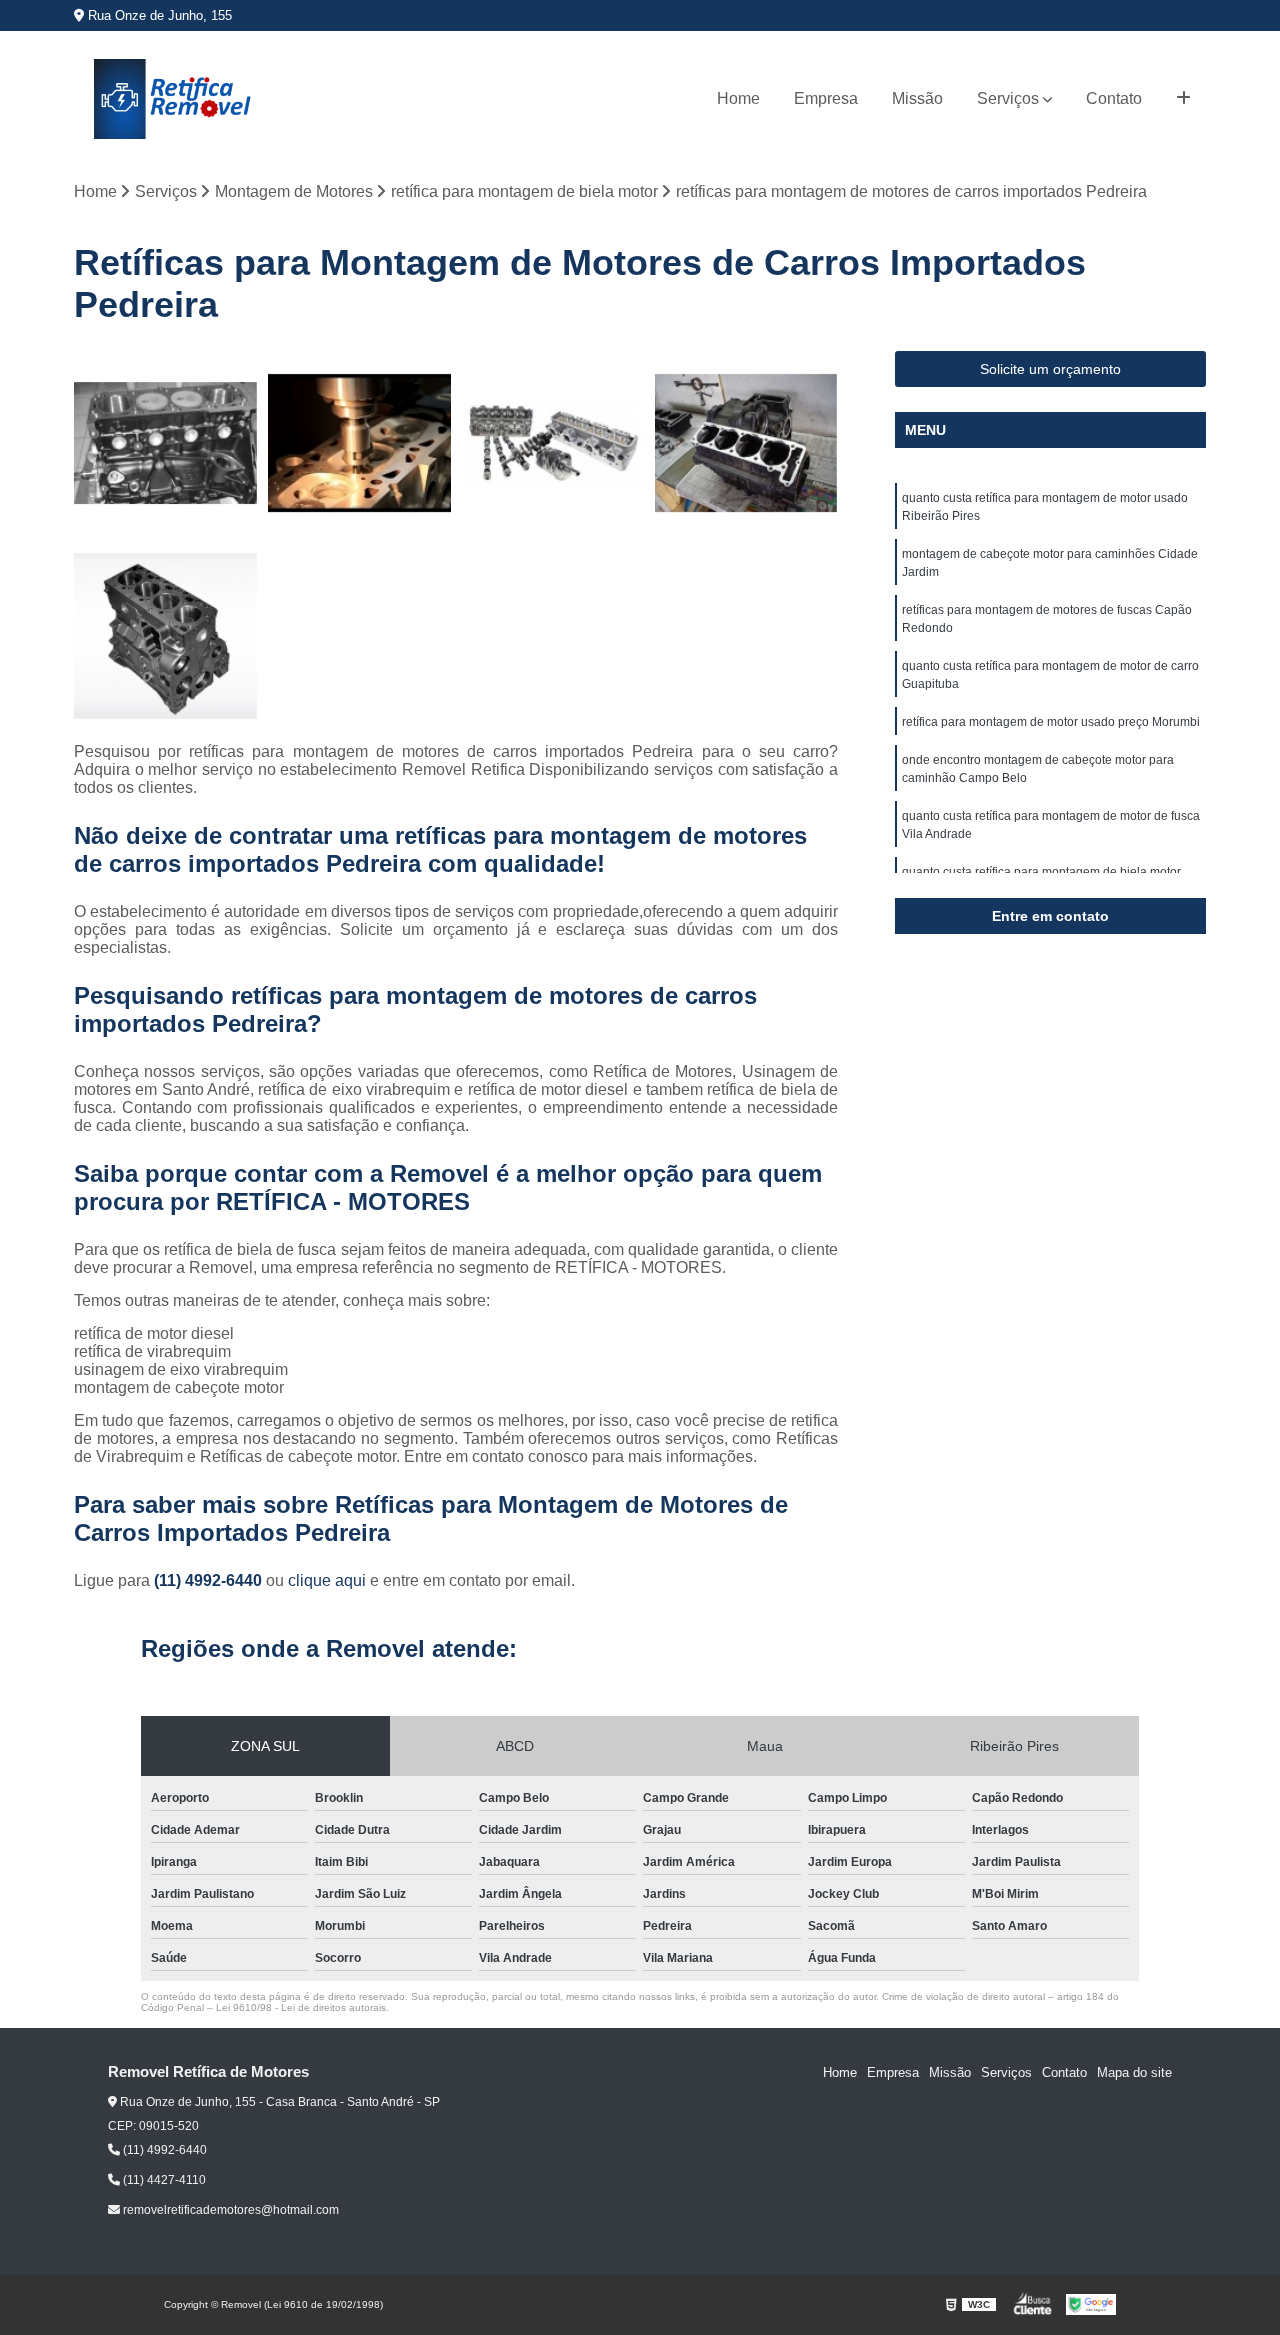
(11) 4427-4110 (163, 2180)
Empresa (826, 98)
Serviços (1008, 98)
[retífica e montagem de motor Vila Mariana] (166, 637)
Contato (1114, 98)
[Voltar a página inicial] (174, 99)
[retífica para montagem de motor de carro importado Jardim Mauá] (360, 443)
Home (738, 98)
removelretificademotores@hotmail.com (229, 2210)
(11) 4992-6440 (210, 1580)
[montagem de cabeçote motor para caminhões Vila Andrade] (166, 443)
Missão (917, 98)
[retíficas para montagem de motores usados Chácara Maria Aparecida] (553, 443)
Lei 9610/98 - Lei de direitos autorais (301, 2007)
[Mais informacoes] (1183, 99)
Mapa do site (1134, 2072)
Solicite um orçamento (1050, 369)
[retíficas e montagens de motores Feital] (747, 443)
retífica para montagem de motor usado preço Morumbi (1051, 722)
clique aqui (327, 1580)
